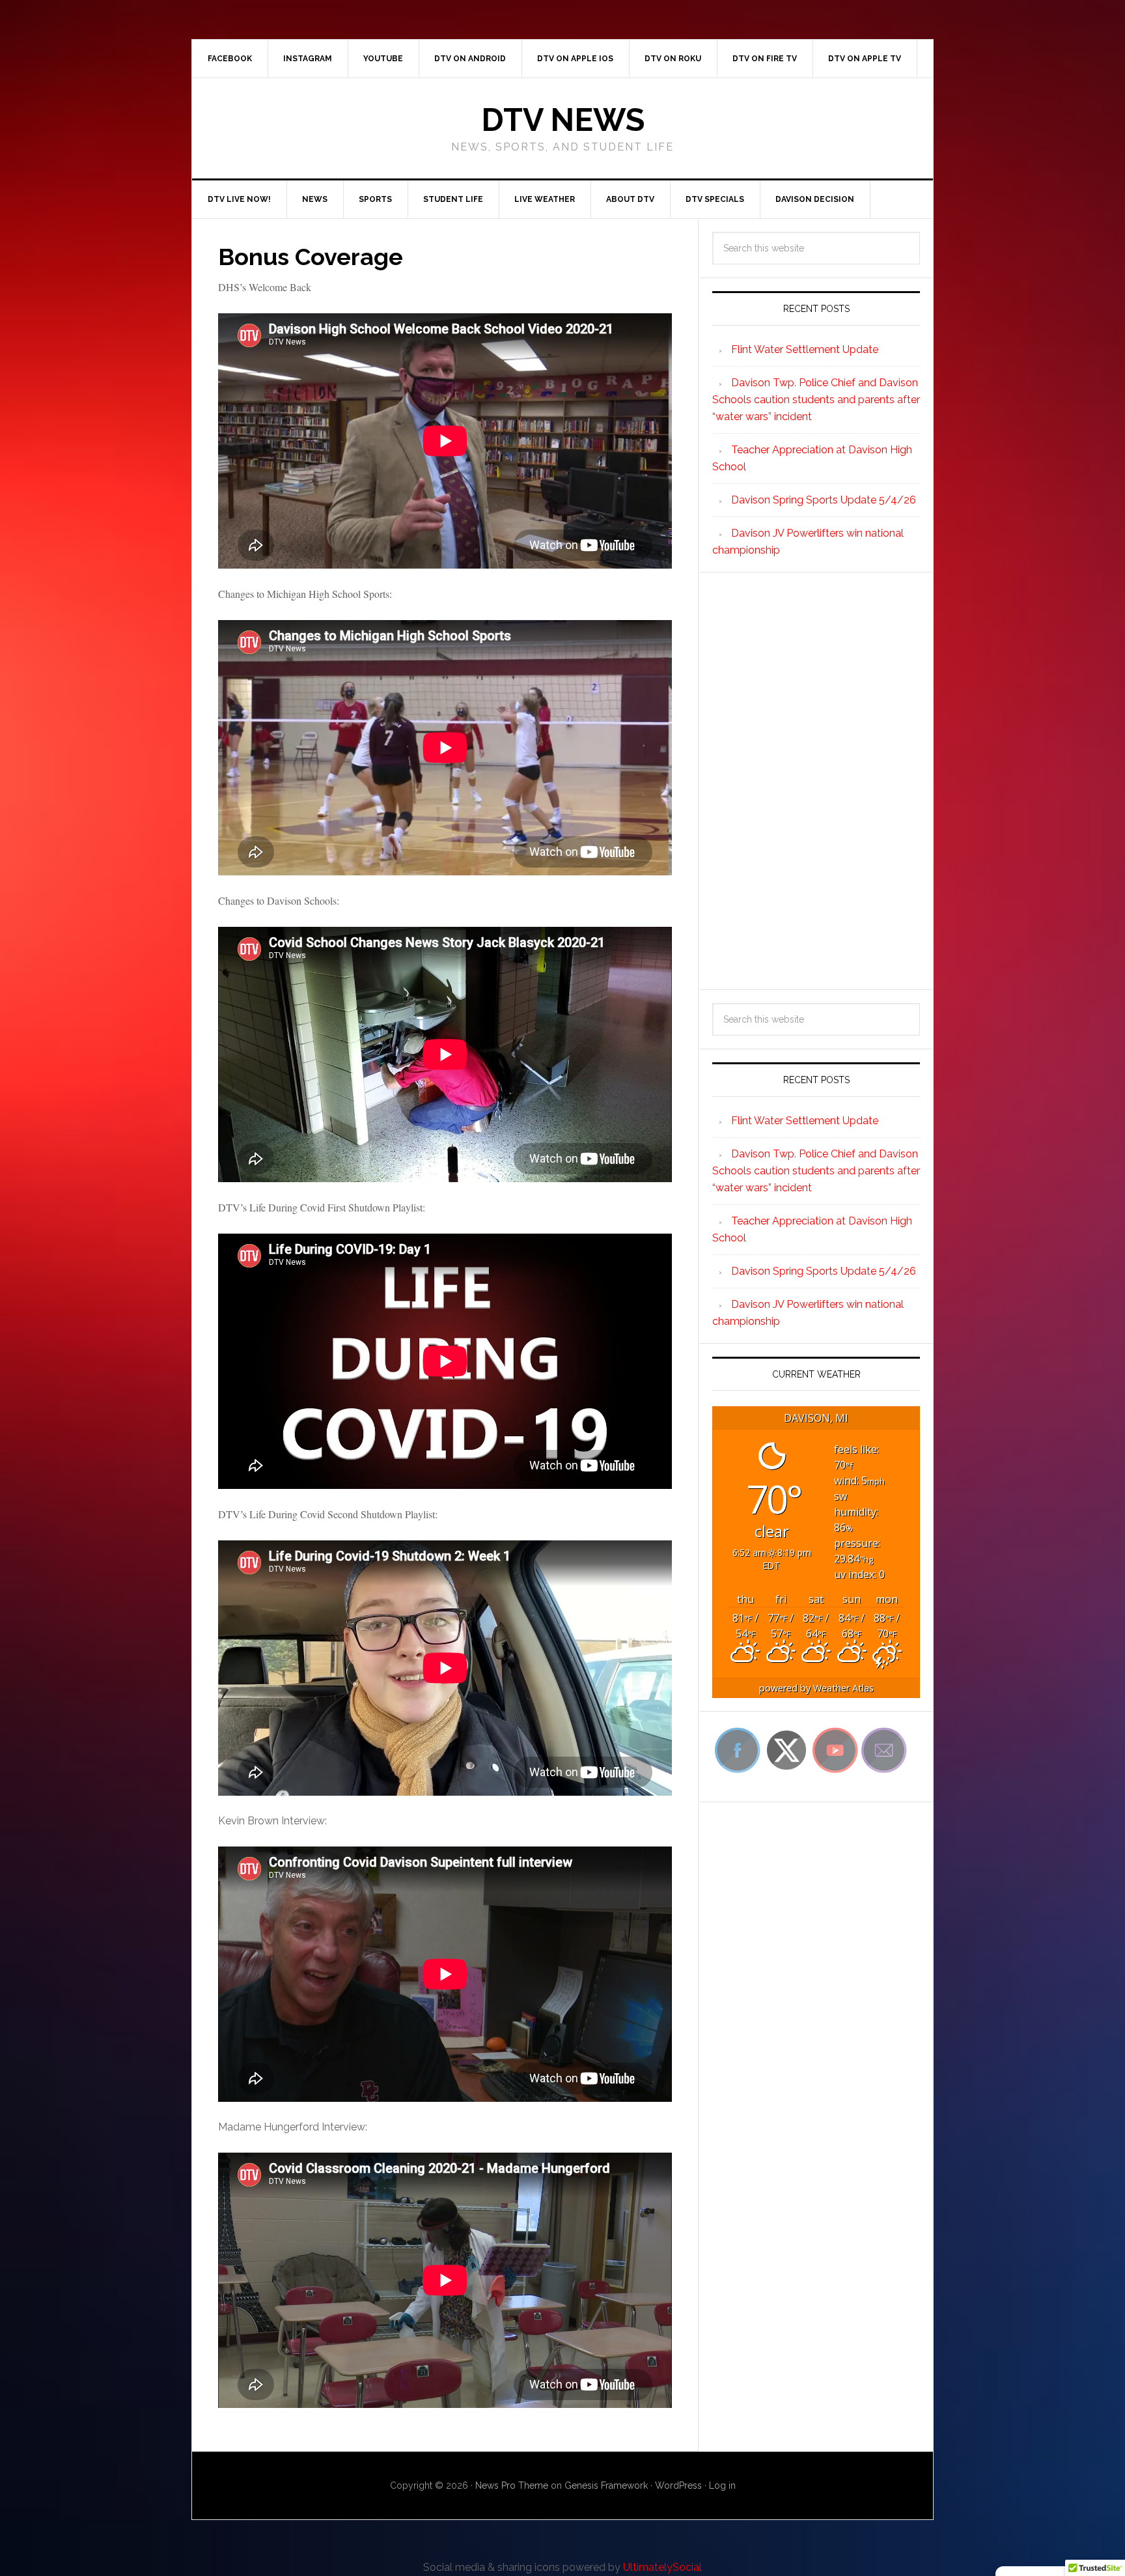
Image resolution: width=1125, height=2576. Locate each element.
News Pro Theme (512, 2485)
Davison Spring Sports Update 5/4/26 (824, 500)
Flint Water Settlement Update (805, 349)
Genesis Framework (606, 2485)
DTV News (563, 120)
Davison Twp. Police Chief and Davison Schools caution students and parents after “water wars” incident (816, 400)
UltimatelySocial (662, 2567)
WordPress (678, 2485)
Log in (722, 2485)
